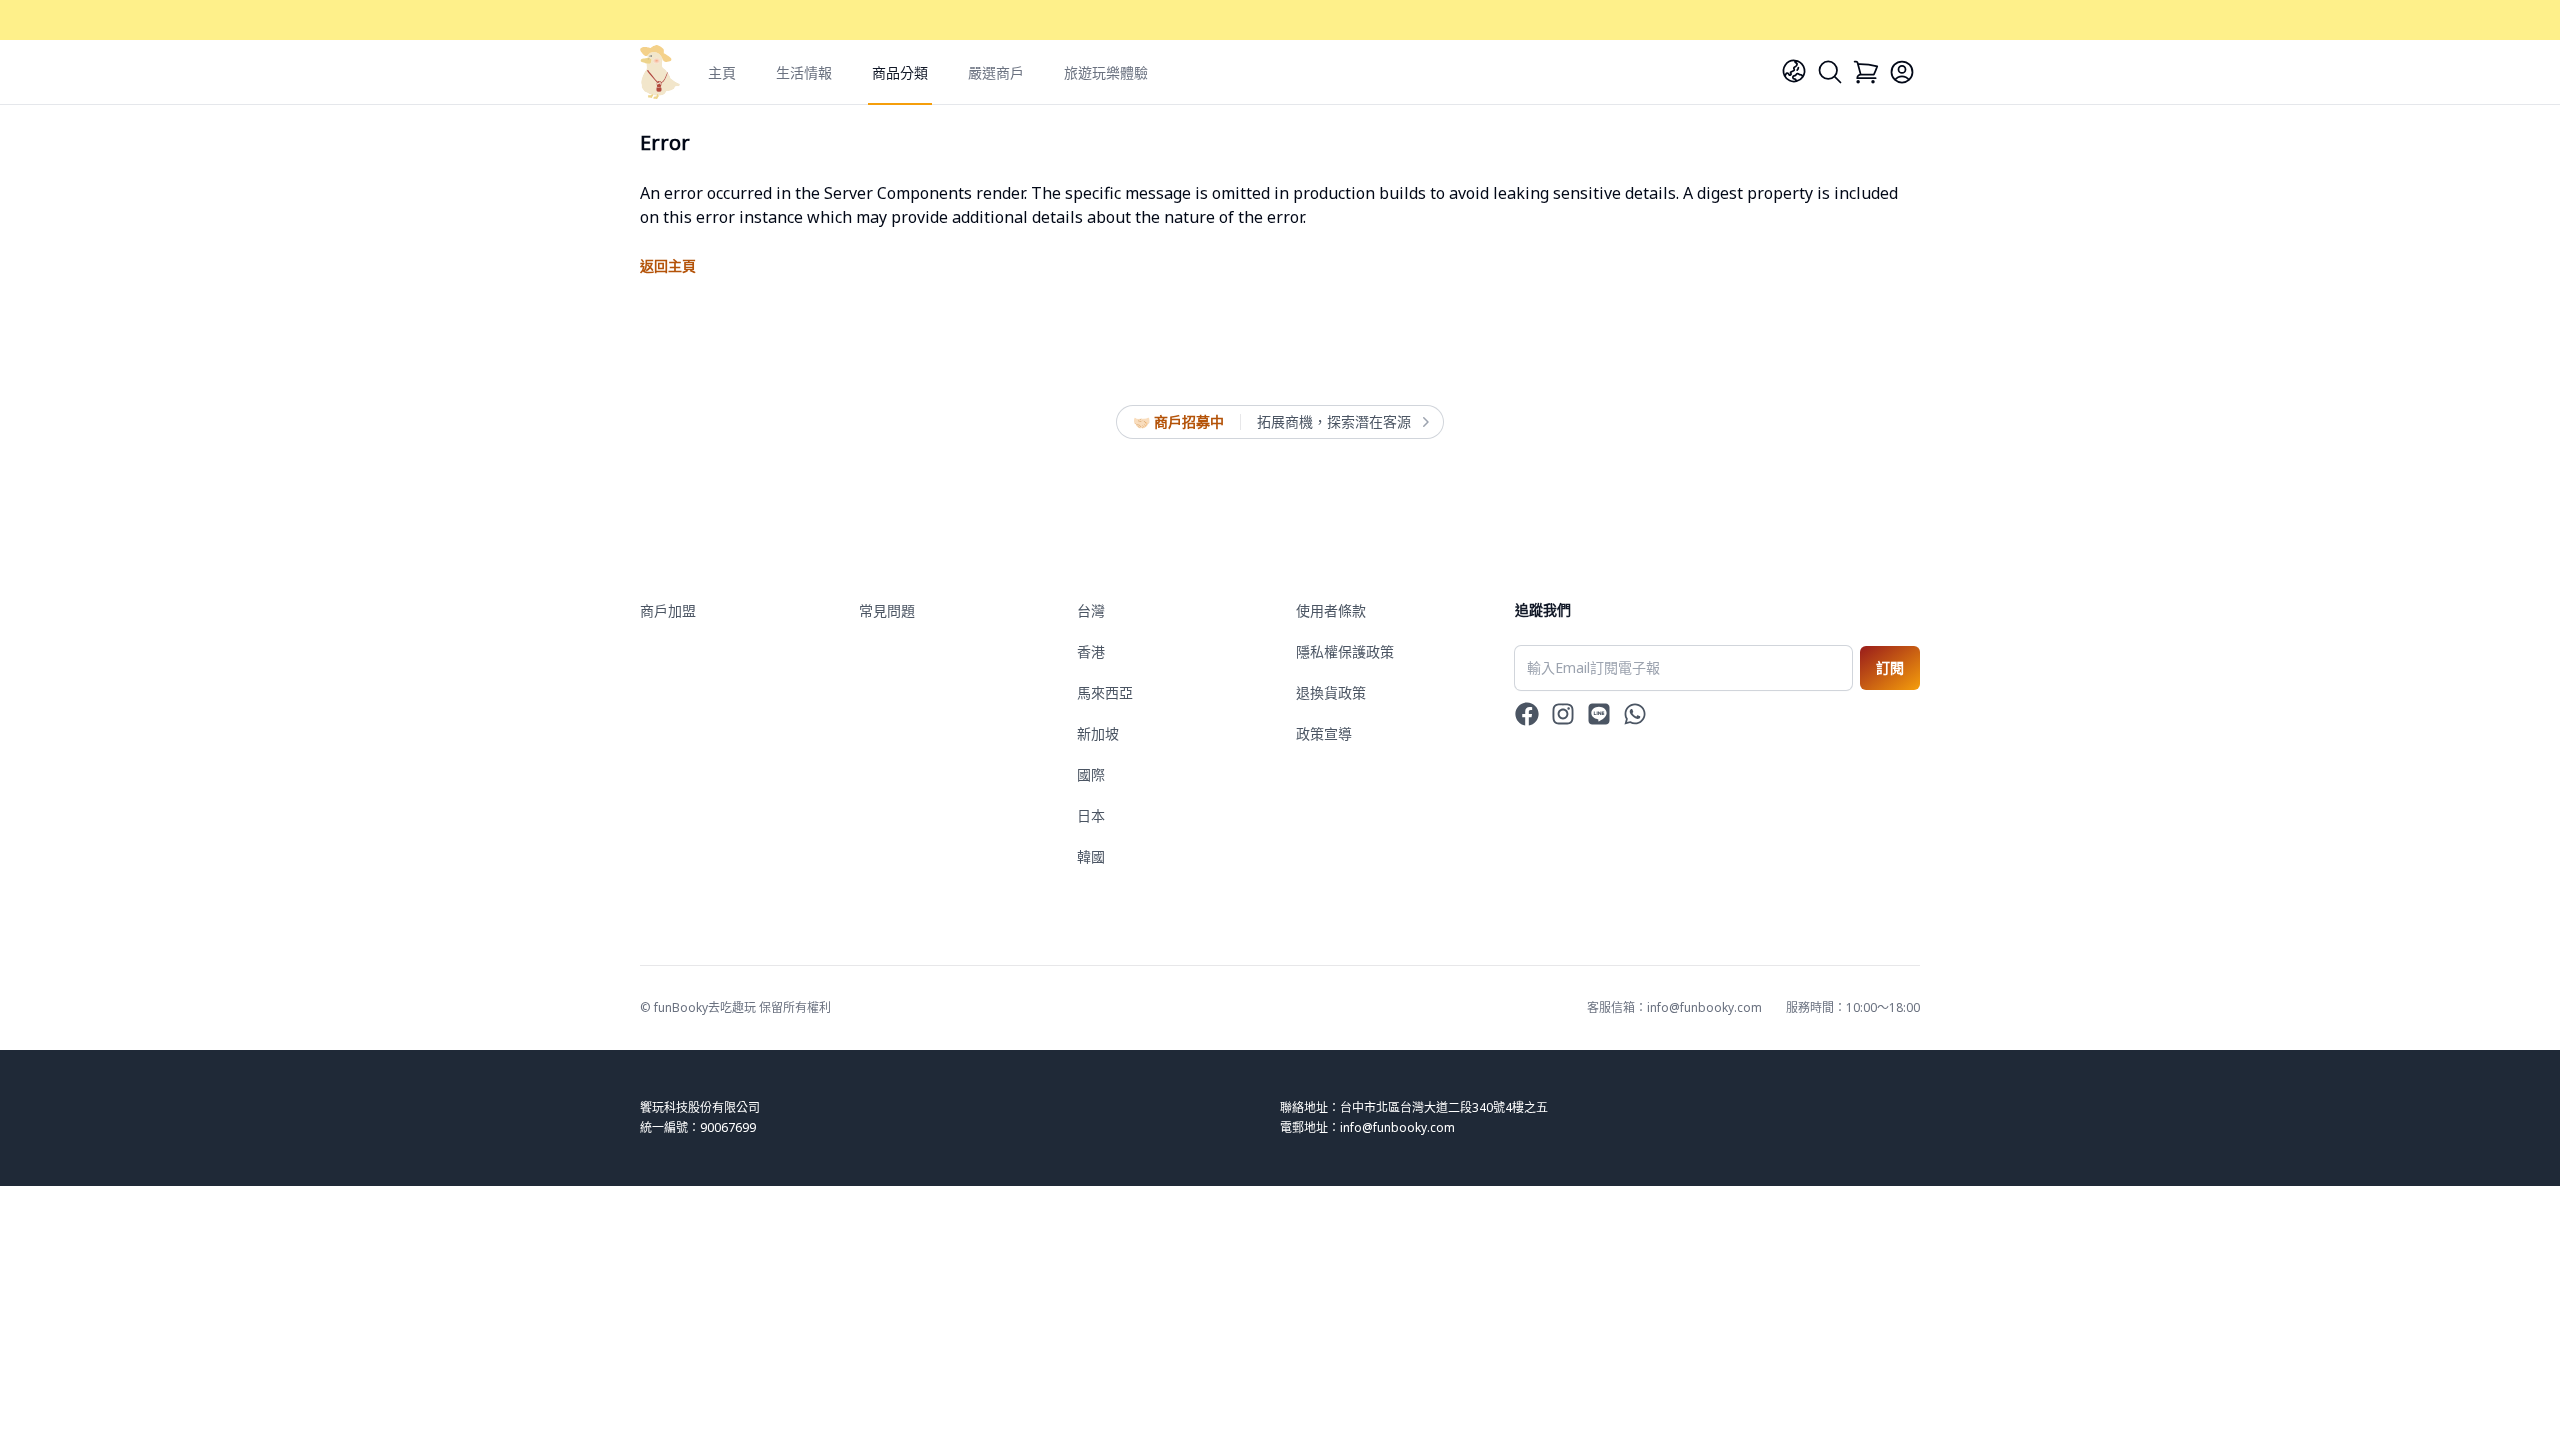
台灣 (1091, 610)
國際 (1091, 774)
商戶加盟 (668, 610)
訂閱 (1890, 667)
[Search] (1830, 72)
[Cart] (1866, 72)
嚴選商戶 (996, 72)
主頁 (722, 72)
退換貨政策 (1331, 692)
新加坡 (1098, 733)
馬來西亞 (1105, 692)
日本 (1091, 815)
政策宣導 (1324, 733)
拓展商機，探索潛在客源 (1334, 421)
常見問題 (887, 610)
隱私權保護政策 (1345, 651)
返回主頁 (668, 265)
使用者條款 (1331, 610)
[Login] (1902, 72)
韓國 (1091, 856)
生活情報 (804, 72)
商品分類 (900, 72)
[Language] (1794, 71)
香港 (1091, 651)
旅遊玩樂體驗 (1106, 72)
